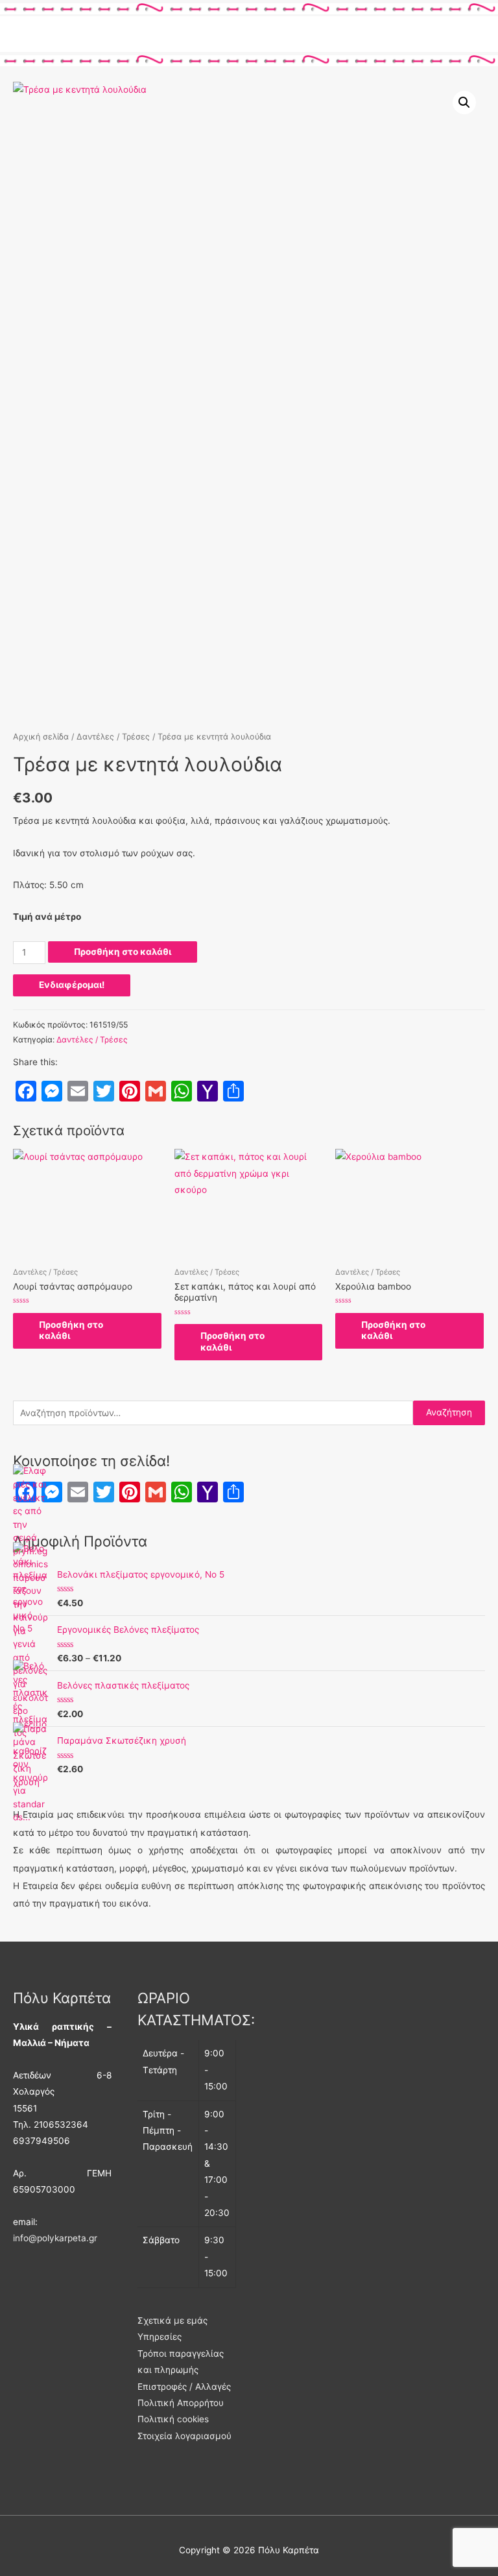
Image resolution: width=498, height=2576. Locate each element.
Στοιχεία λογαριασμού (184, 2436)
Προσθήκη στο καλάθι (123, 952)
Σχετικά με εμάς (172, 2320)
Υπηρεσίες (160, 2337)
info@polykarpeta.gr (55, 2238)
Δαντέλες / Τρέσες (113, 737)
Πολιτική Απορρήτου (181, 2403)
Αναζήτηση (449, 1412)
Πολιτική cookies (173, 2419)
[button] (464, 102)
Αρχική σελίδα (41, 737)
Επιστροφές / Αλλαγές (184, 2387)
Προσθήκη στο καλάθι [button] (71, 1330)
